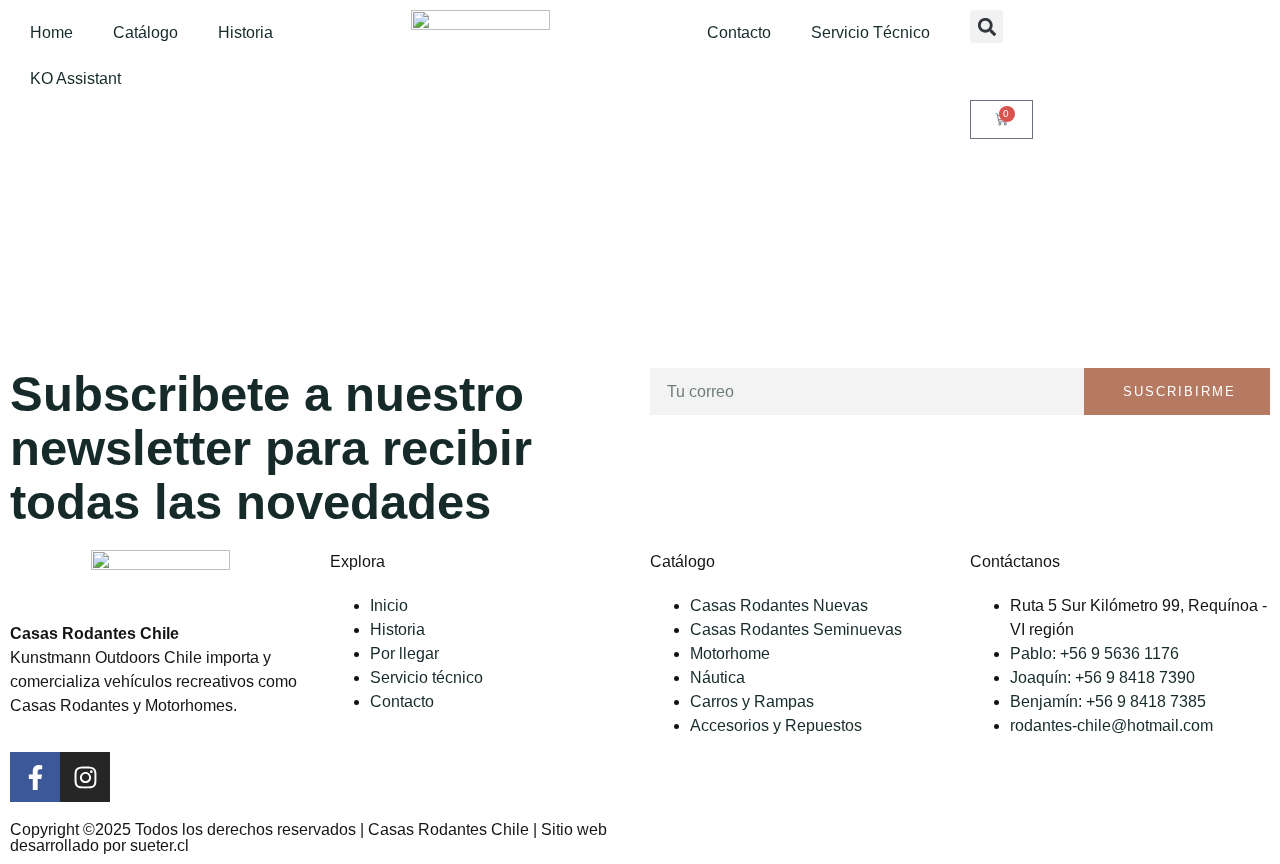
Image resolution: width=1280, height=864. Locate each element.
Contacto (739, 32)
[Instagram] (85, 777)
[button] (986, 26)
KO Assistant (75, 78)
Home (51, 32)
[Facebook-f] (35, 777)
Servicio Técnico (870, 32)
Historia (245, 32)
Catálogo (145, 32)
